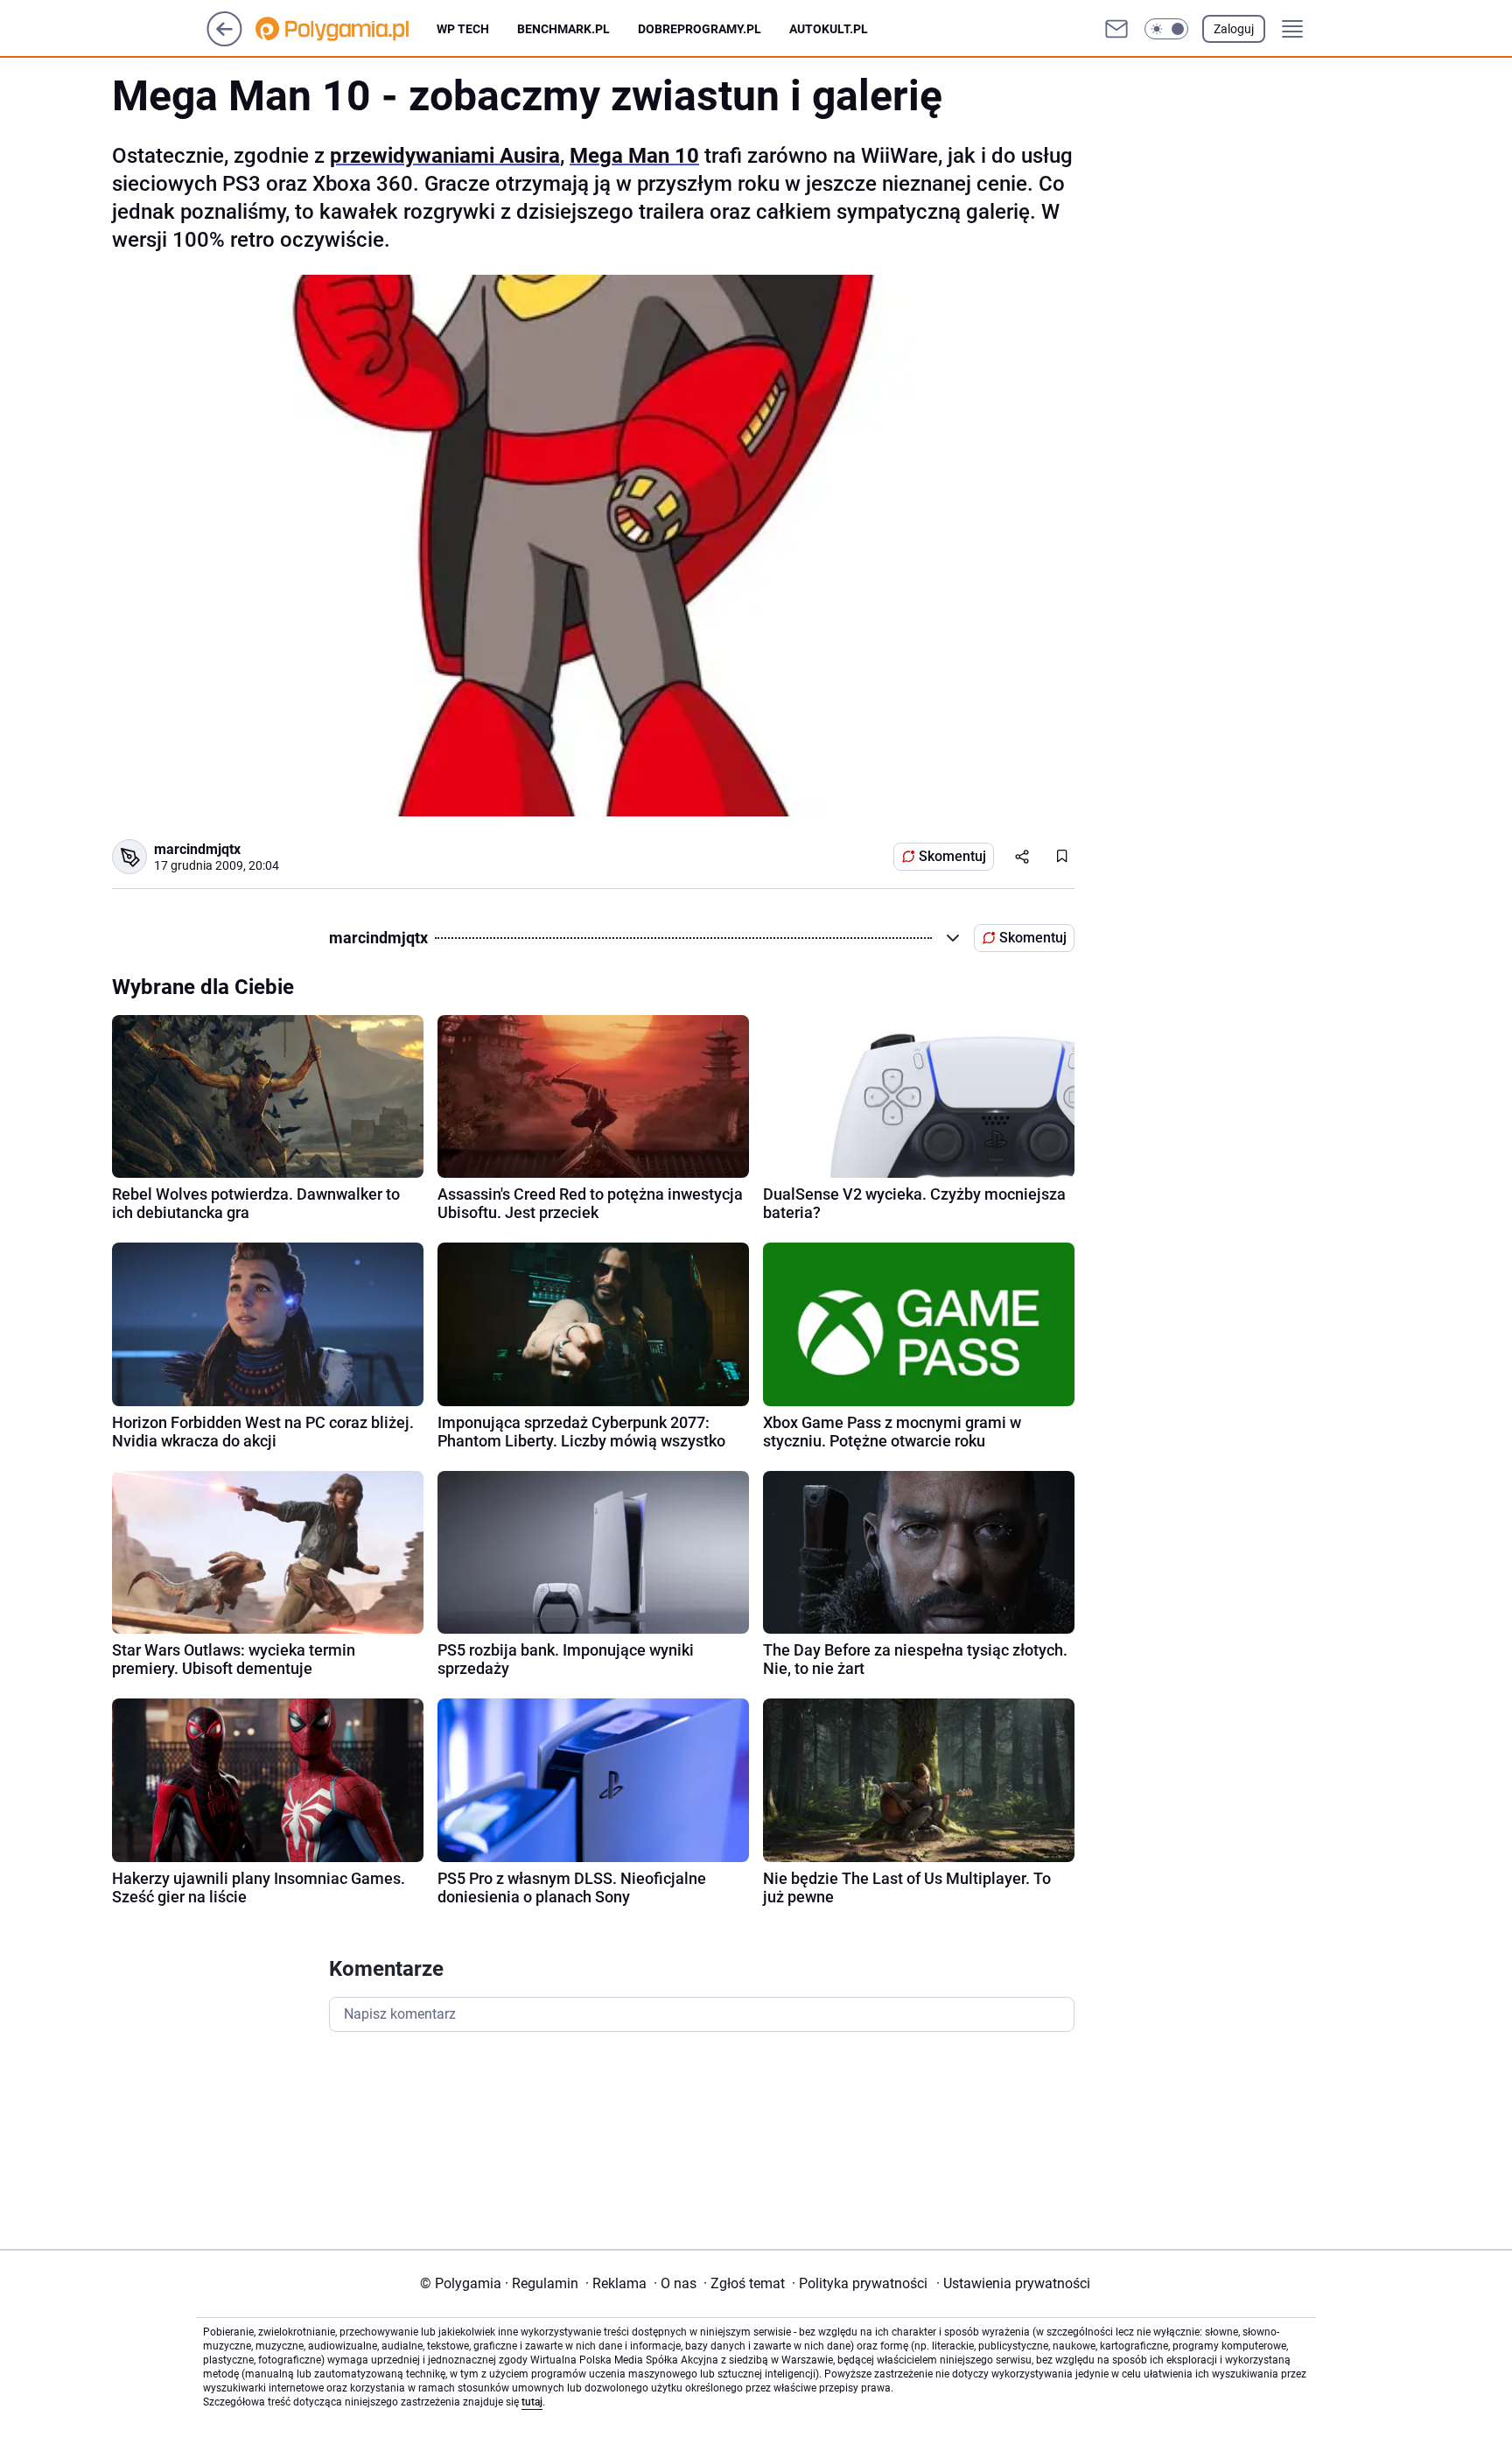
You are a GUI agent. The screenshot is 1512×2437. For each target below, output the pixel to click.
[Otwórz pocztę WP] (1116, 29)
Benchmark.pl (563, 29)
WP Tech (463, 29)
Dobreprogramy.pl (700, 29)
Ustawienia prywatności (1013, 2283)
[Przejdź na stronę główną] (224, 42)
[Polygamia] (346, 29)
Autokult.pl (829, 29)
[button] (1166, 29)
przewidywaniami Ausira (445, 156)
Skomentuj (952, 856)
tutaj (532, 2402)
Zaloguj (1234, 29)
